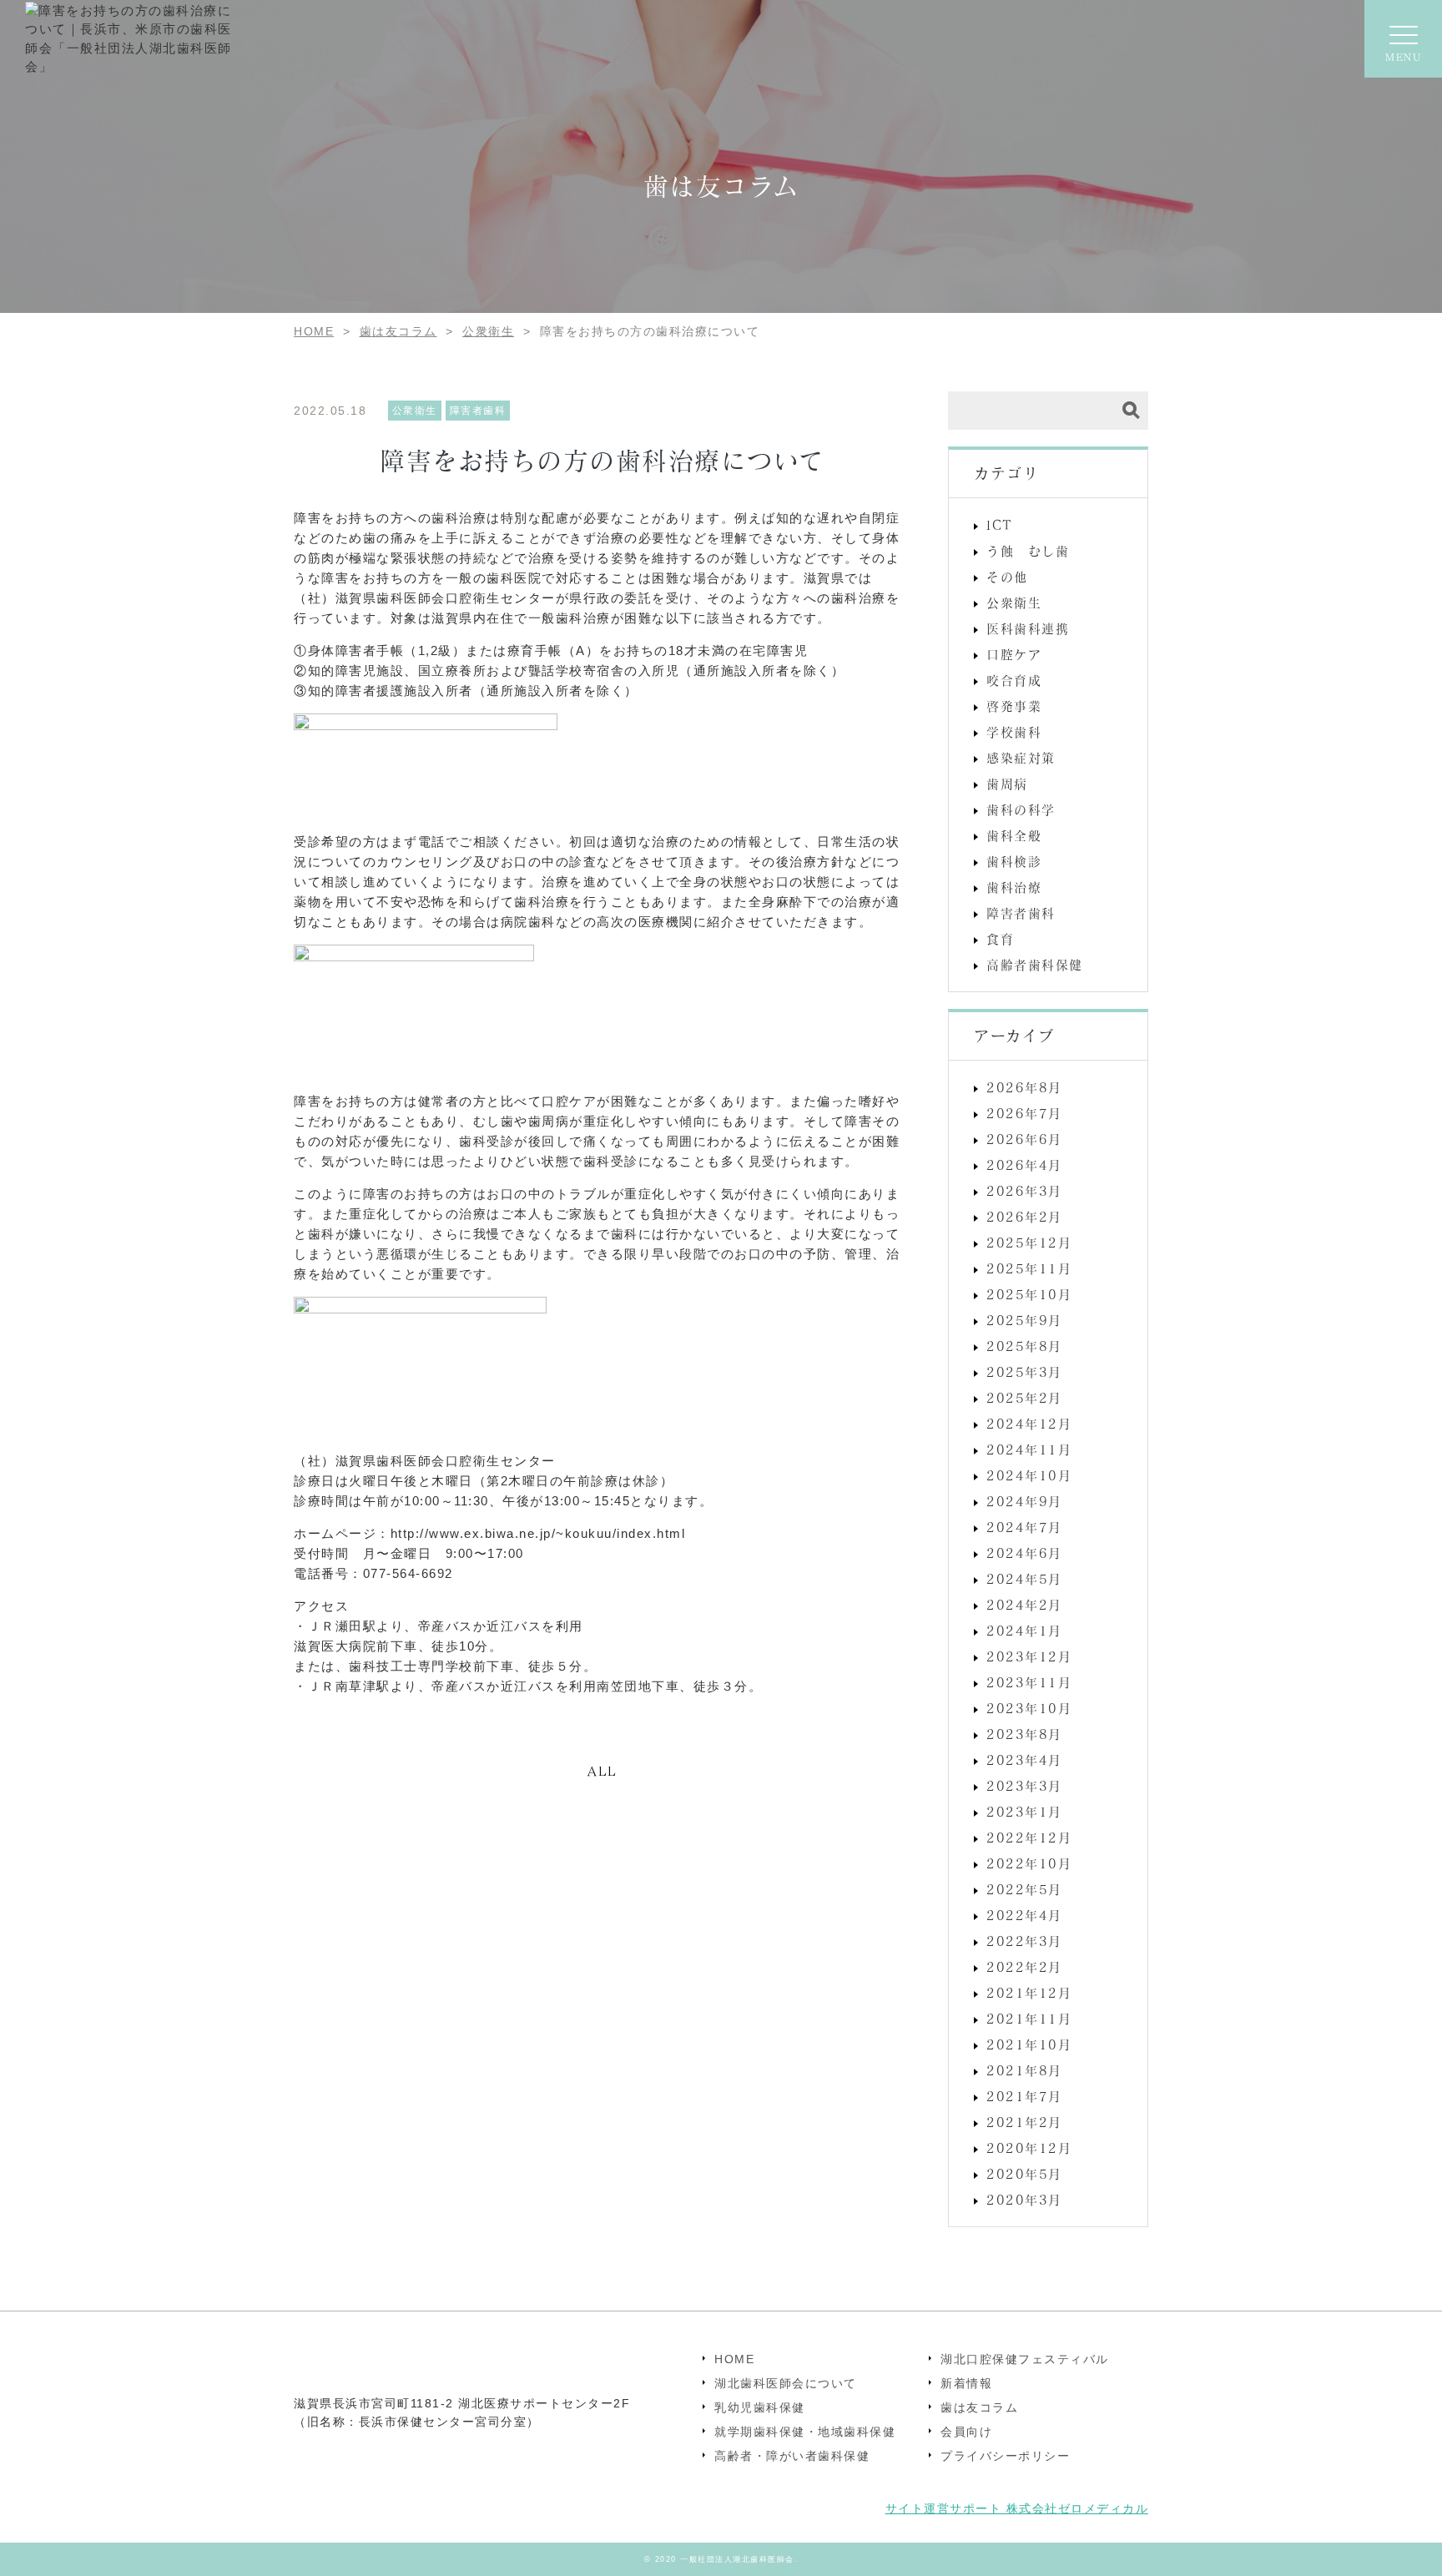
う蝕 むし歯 (1028, 551)
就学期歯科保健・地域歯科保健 (805, 2432)
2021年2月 (1024, 2122)
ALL (603, 1771)
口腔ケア (1014, 654)
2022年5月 (1024, 1889)
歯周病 (1007, 784)
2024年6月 (1024, 1553)
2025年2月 (1024, 1398)
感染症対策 (1021, 758)
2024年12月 (1029, 1424)
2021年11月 (1029, 2019)
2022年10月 (1029, 1863)
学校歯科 (1014, 732)
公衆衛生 (1014, 602)
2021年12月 (1029, 1993)
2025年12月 (1029, 1243)
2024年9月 (1024, 1501)
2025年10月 (1029, 1294)
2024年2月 (1024, 1605)
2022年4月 (1024, 1915)
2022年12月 (1029, 1837)
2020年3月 (1024, 2200)
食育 (1000, 939)
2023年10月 (1029, 1708)
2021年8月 (1024, 2070)
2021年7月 (1024, 2096)
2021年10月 (1029, 2044)
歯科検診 (1014, 861)
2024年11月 (1029, 1449)
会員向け (966, 2432)
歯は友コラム (979, 2407)
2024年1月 (1024, 1631)
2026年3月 (1024, 1191)
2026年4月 (1024, 1165)
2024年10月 (1029, 1475)
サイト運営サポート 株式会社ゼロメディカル (1017, 2508)
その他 (1007, 577)
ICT (1000, 525)
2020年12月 (1029, 2148)
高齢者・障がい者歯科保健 (792, 2456)
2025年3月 (1024, 1372)
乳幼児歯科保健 (760, 2407)
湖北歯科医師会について (786, 2383)
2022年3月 (1024, 1941)
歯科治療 (1014, 887)
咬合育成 (1014, 680)
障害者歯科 (1021, 913)
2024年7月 (1024, 1527)
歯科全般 (1014, 835)
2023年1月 (1024, 1812)
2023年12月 (1029, 1656)
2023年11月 (1029, 1682)
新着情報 (966, 2383)
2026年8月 (1024, 1087)
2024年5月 (1024, 1579)
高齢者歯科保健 (1035, 965)
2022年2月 (1024, 1967)
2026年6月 (1024, 1139)
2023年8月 (1024, 1734)
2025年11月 (1029, 1268)
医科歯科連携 (1028, 628)
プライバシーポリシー (1005, 2456)
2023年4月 (1024, 1760)
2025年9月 (1024, 1320)
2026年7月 (1024, 1113)
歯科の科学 (1021, 809)
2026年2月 (1024, 1217)
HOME (734, 2359)
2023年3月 (1024, 1786)
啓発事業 (1014, 706)
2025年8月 (1024, 1346)
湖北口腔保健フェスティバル (1025, 2359)
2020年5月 (1024, 2174)
